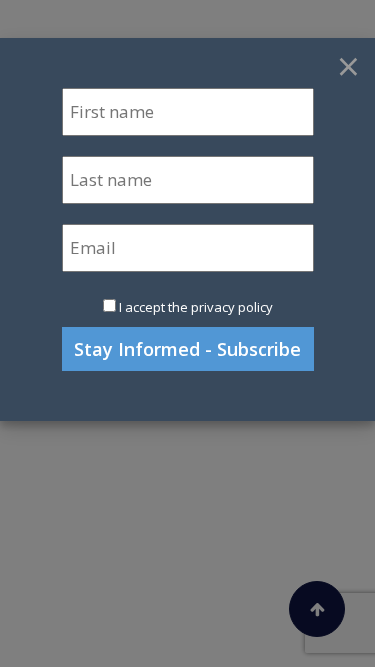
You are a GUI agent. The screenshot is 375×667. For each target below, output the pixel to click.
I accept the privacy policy (196, 307)
